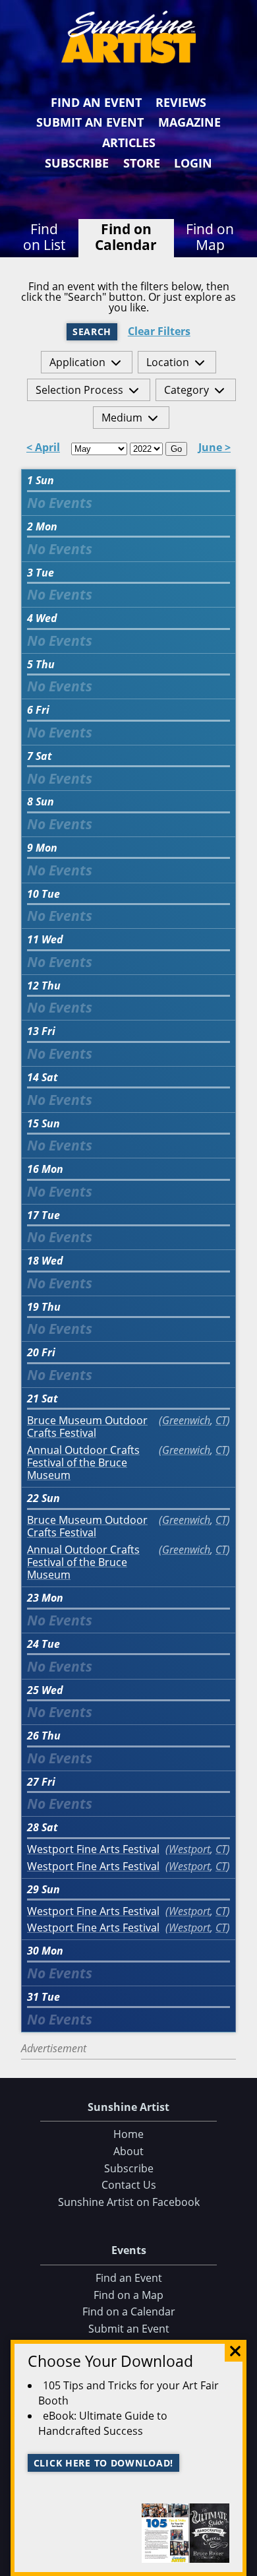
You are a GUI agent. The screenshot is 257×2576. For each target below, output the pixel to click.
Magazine (189, 122)
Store (142, 163)
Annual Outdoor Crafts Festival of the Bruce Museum (83, 1463)
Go (176, 449)
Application (77, 362)
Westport (189, 1849)
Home (128, 2134)
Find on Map (210, 237)
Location (168, 362)
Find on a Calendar (129, 2311)
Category (186, 390)
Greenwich (186, 1420)
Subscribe (77, 163)
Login (193, 163)
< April (43, 448)
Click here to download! (104, 2463)
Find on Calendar (126, 237)
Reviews (181, 102)
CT (221, 1420)
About (128, 2151)
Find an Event (96, 102)
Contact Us (129, 2185)
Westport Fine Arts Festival (93, 1849)
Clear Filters (159, 331)
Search (92, 331)
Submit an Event (90, 122)
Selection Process (79, 390)
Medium (122, 418)
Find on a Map (128, 2295)
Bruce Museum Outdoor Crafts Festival (87, 1427)
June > (214, 448)
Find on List (44, 237)
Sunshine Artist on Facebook (129, 2202)
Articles (129, 142)
